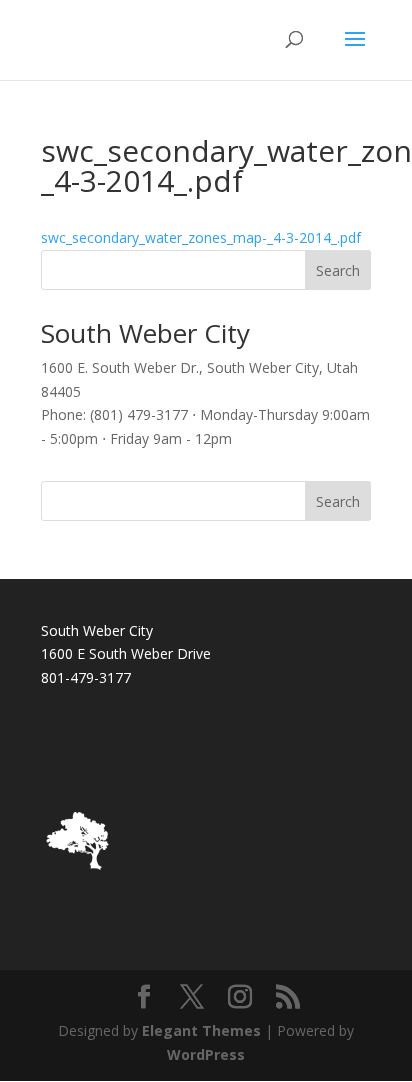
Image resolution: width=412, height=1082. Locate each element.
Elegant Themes (201, 1030)
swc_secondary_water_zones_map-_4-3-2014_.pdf (201, 237)
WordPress (206, 1054)
